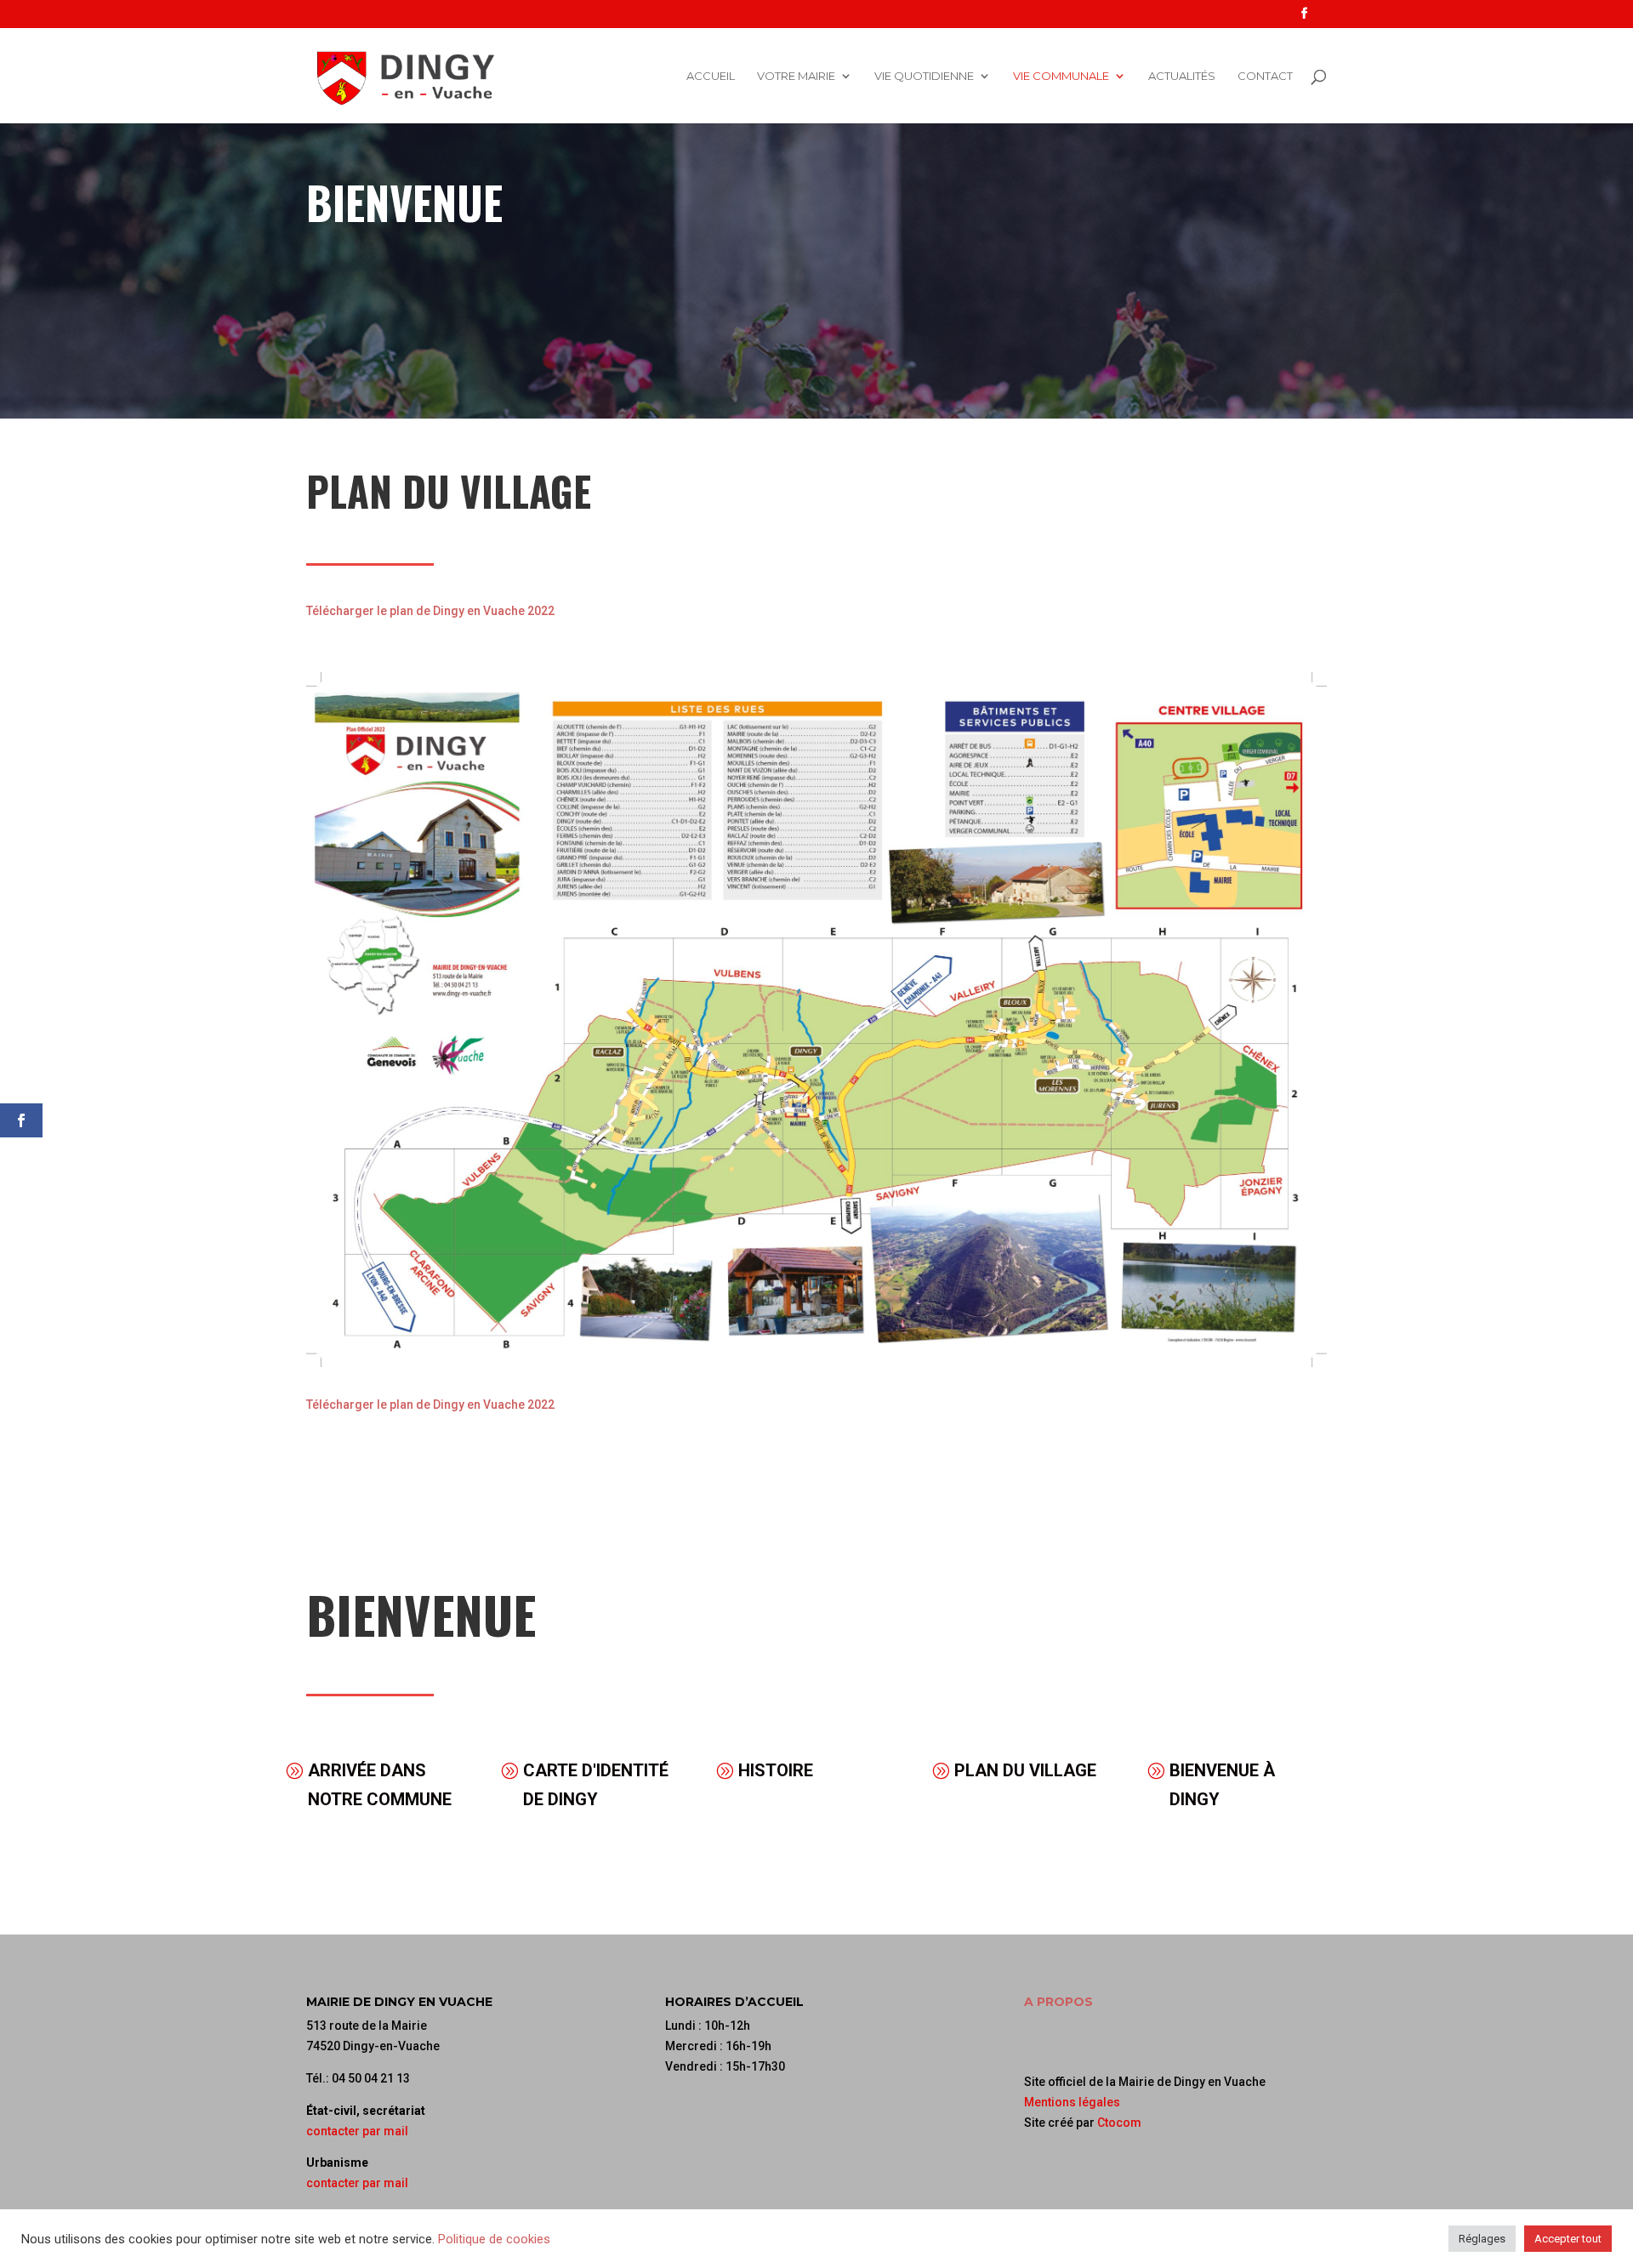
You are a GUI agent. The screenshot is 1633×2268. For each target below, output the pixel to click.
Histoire (776, 1770)
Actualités (1182, 76)
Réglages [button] (1482, 2239)
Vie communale (1061, 76)
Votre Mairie (796, 76)
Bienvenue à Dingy (1222, 1785)
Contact (1265, 76)
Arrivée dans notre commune (380, 1785)
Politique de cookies (494, 2239)
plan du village (1025, 1770)
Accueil (711, 76)
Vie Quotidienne (924, 76)
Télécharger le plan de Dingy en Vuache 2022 (430, 611)
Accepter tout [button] (1568, 2239)
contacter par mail (357, 2131)
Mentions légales (1072, 2102)
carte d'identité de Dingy (596, 1785)
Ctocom (1119, 2123)
